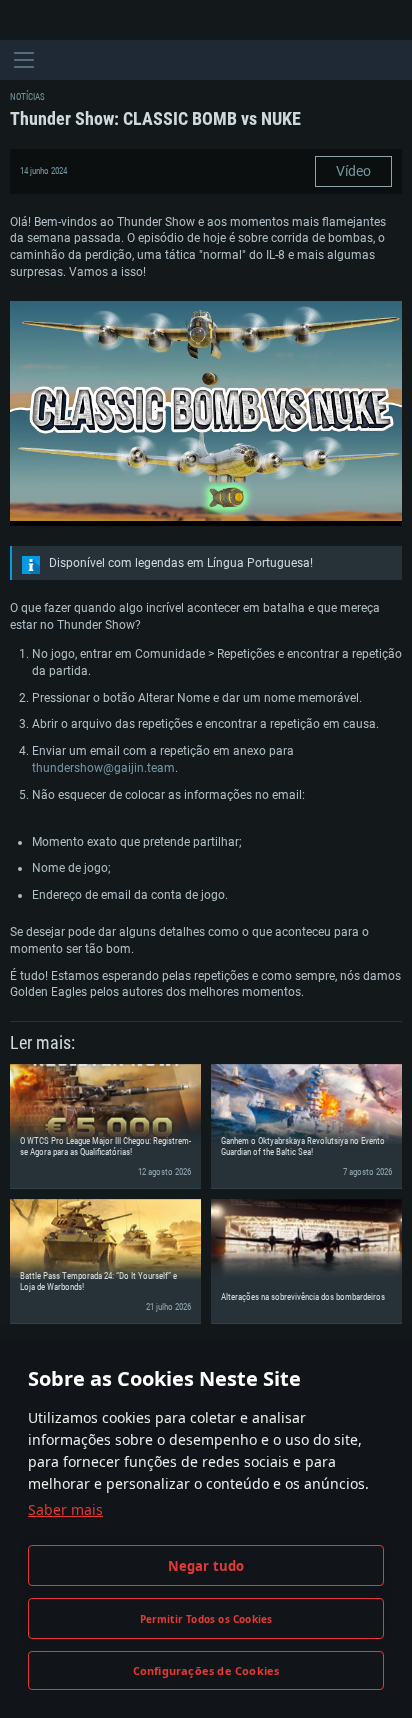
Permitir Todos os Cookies (206, 1619)
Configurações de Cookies (206, 1670)
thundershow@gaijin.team (103, 768)
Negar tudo (206, 1566)
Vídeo (353, 171)
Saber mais (65, 1509)
